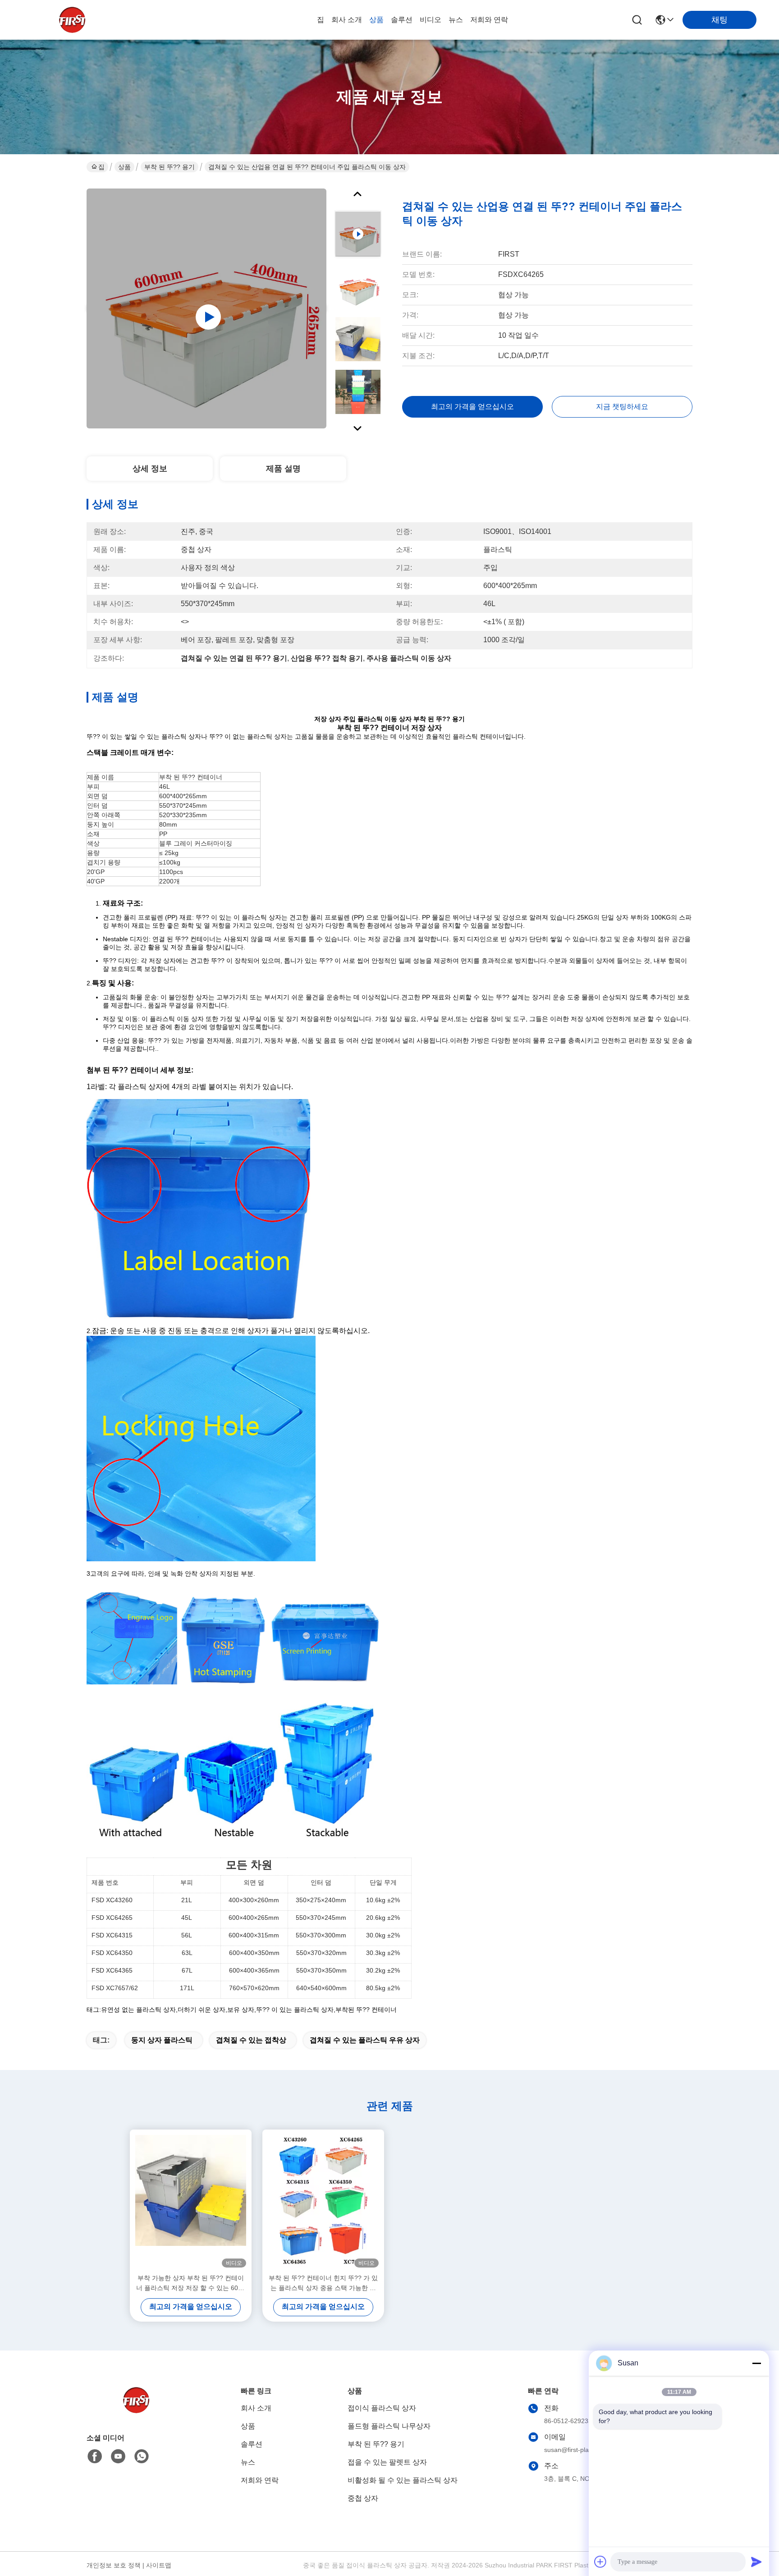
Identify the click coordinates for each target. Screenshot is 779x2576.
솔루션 (402, 20)
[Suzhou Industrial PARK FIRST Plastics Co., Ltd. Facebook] (95, 2456)
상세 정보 (150, 469)
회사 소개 (347, 20)
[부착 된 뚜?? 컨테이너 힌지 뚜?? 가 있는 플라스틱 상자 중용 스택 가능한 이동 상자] (323, 2201)
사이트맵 (159, 2565)
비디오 (431, 20)
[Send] (756, 2562)
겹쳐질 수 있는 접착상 (251, 2040)
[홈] (136, 2411)
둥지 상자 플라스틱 (162, 2040)
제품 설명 (283, 469)
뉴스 (456, 20)
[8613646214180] (142, 2456)
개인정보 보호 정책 (114, 2565)
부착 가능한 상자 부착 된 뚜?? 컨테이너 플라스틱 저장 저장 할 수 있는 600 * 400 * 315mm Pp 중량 (191, 2284)
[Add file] (600, 2562)
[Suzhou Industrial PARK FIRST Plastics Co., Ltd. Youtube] (118, 2456)
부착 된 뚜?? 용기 (170, 167)
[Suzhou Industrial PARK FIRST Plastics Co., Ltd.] (72, 20)
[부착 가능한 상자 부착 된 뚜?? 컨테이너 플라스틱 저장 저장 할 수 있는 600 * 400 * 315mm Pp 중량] (191, 2201)
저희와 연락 (489, 20)
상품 (376, 20)
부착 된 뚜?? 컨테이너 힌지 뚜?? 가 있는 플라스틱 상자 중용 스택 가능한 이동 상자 (323, 2284)
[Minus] (756, 2363)
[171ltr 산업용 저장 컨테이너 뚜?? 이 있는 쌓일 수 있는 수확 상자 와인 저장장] (206, 308)
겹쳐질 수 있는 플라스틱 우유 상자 (365, 2040)
